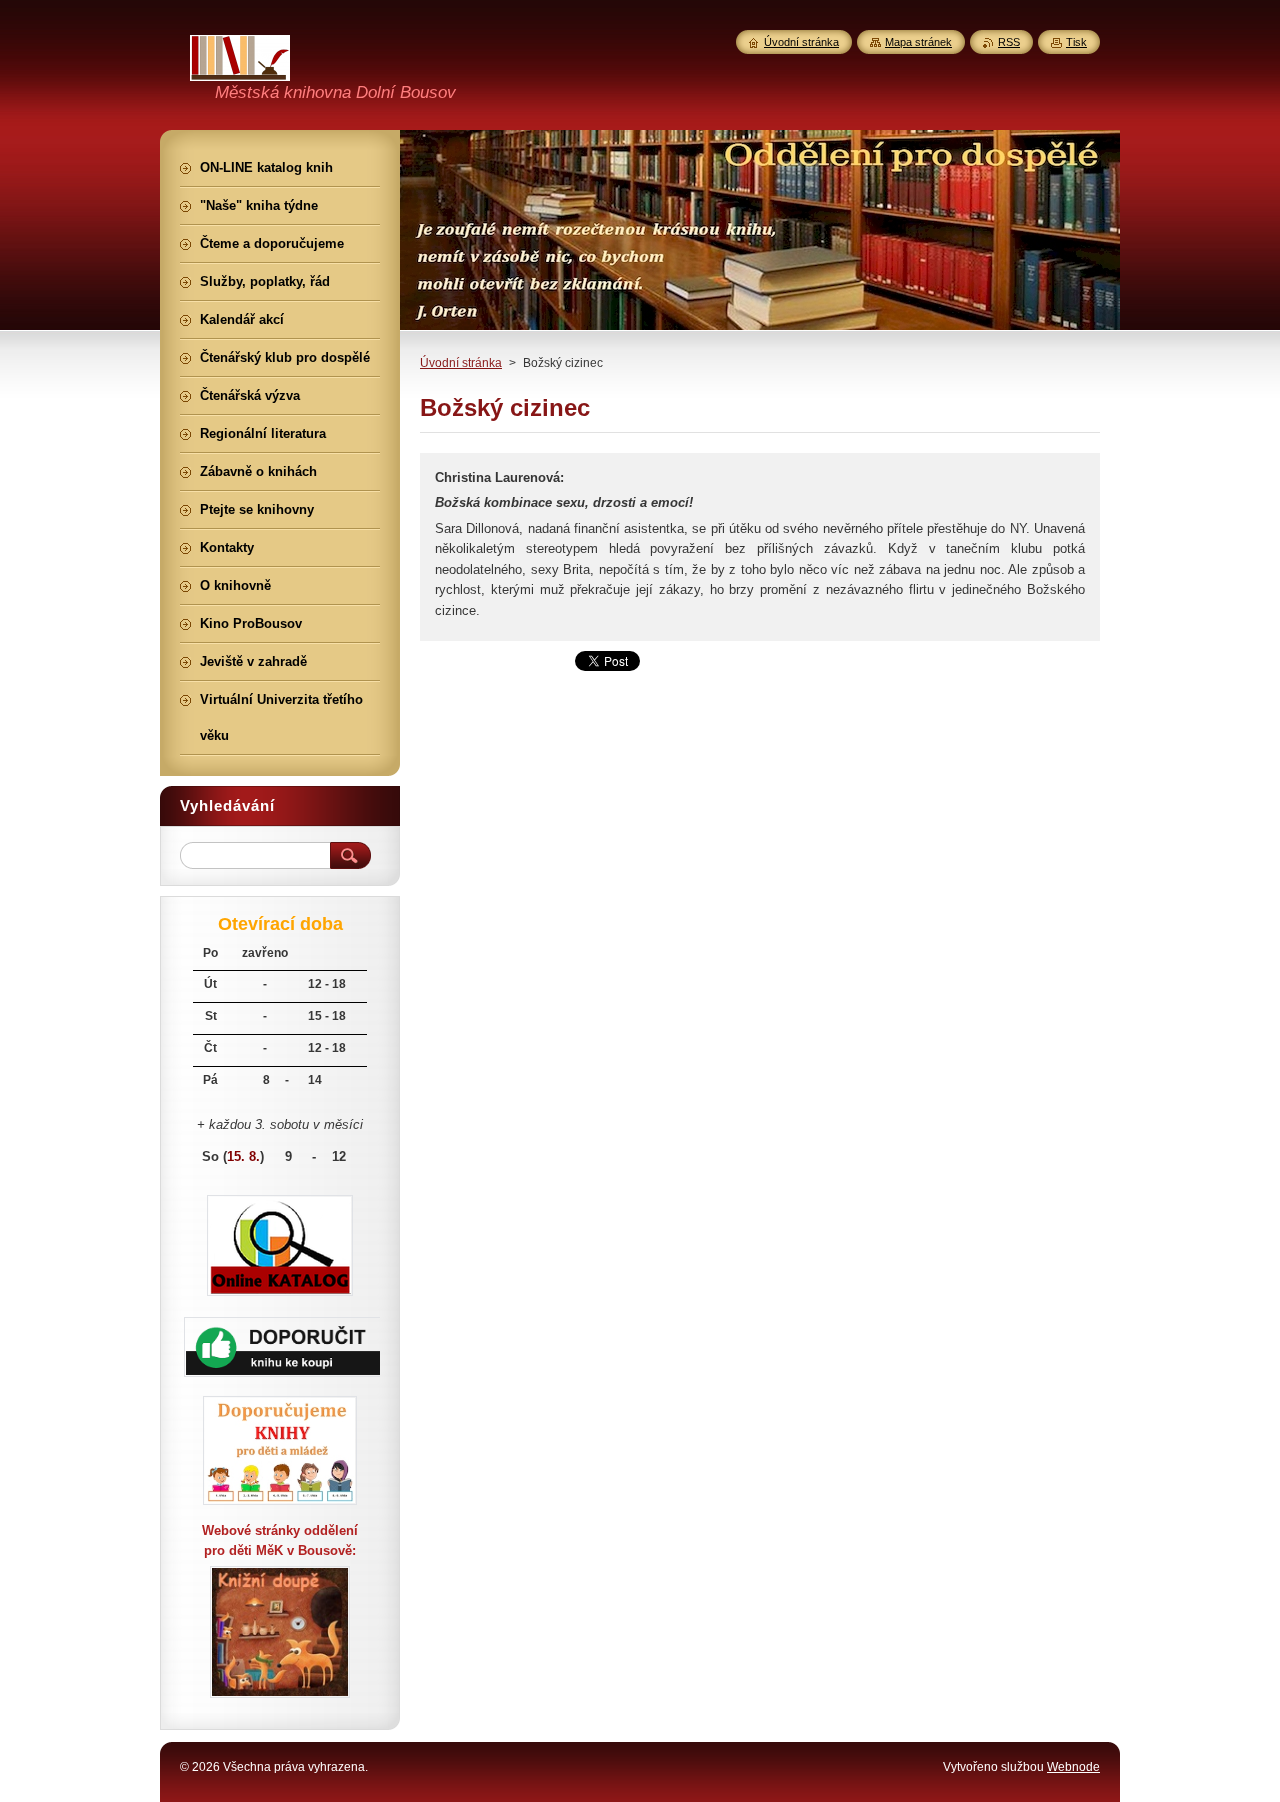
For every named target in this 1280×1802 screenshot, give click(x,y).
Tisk (1076, 42)
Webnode (1073, 1767)
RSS (1009, 42)
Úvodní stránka (461, 363)
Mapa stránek (918, 42)
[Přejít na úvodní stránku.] (240, 69)
